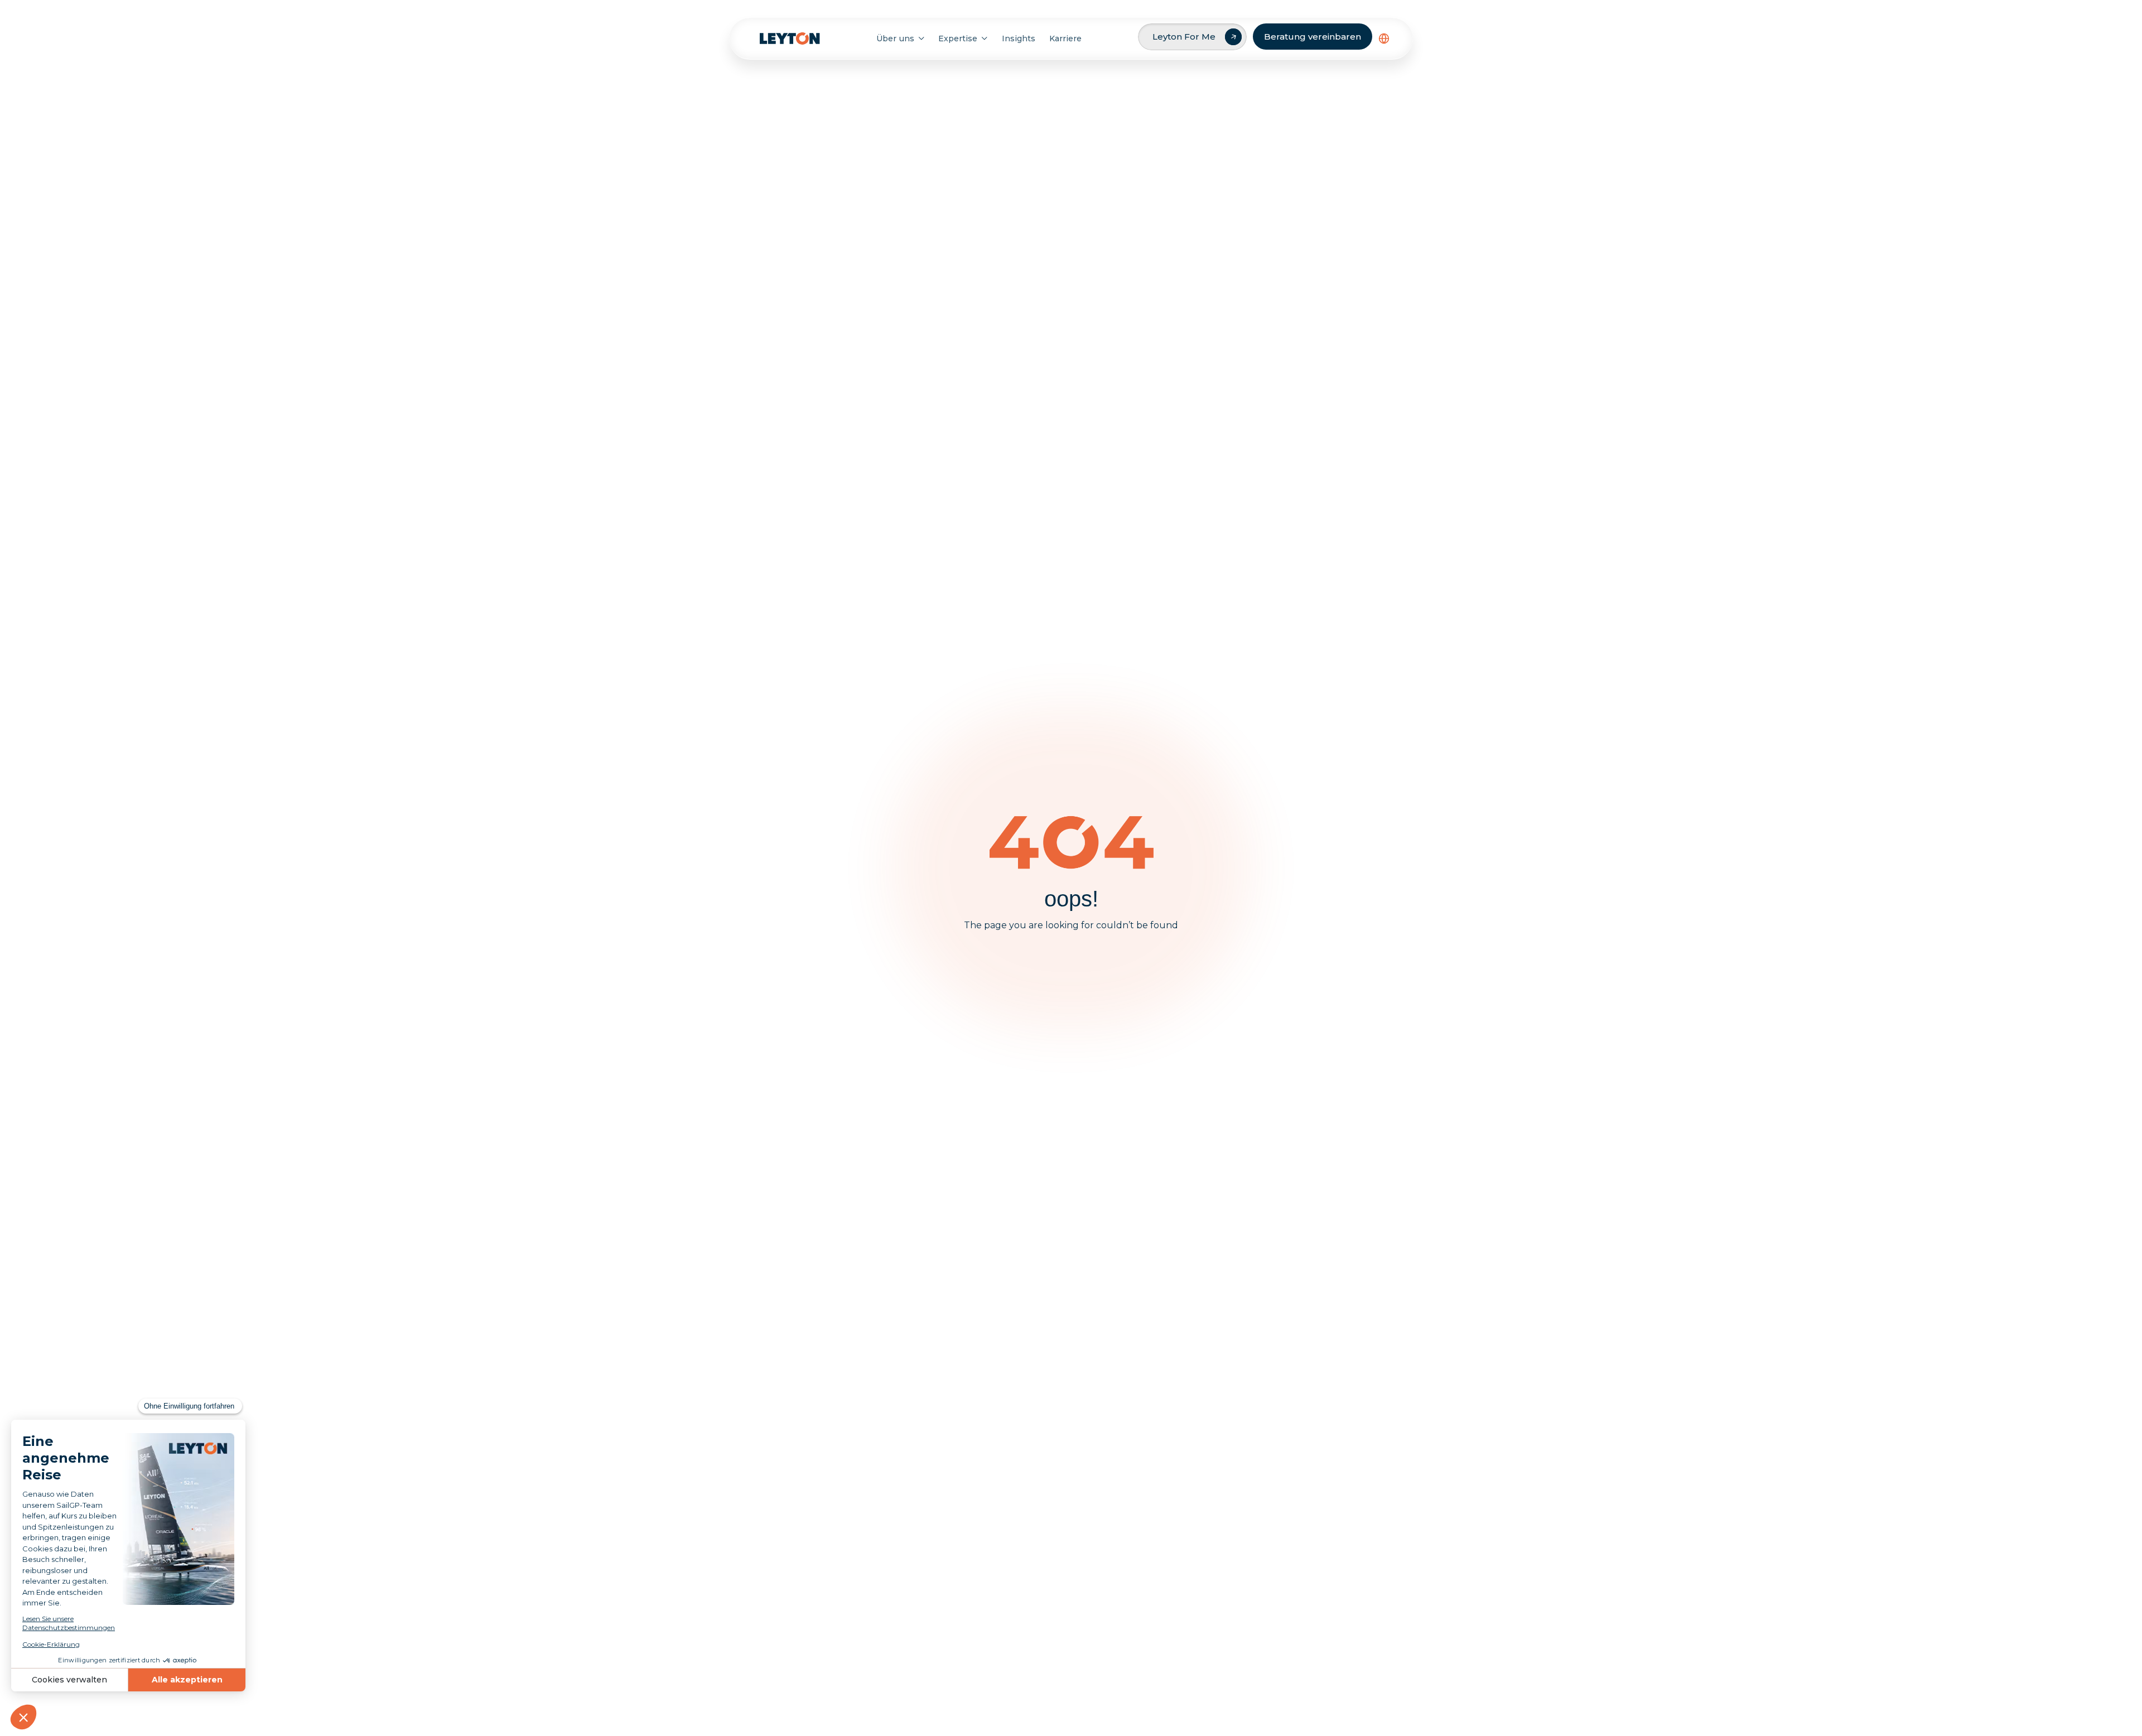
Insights (1019, 38)
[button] (1384, 38)
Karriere (1065, 38)
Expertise (958, 38)
